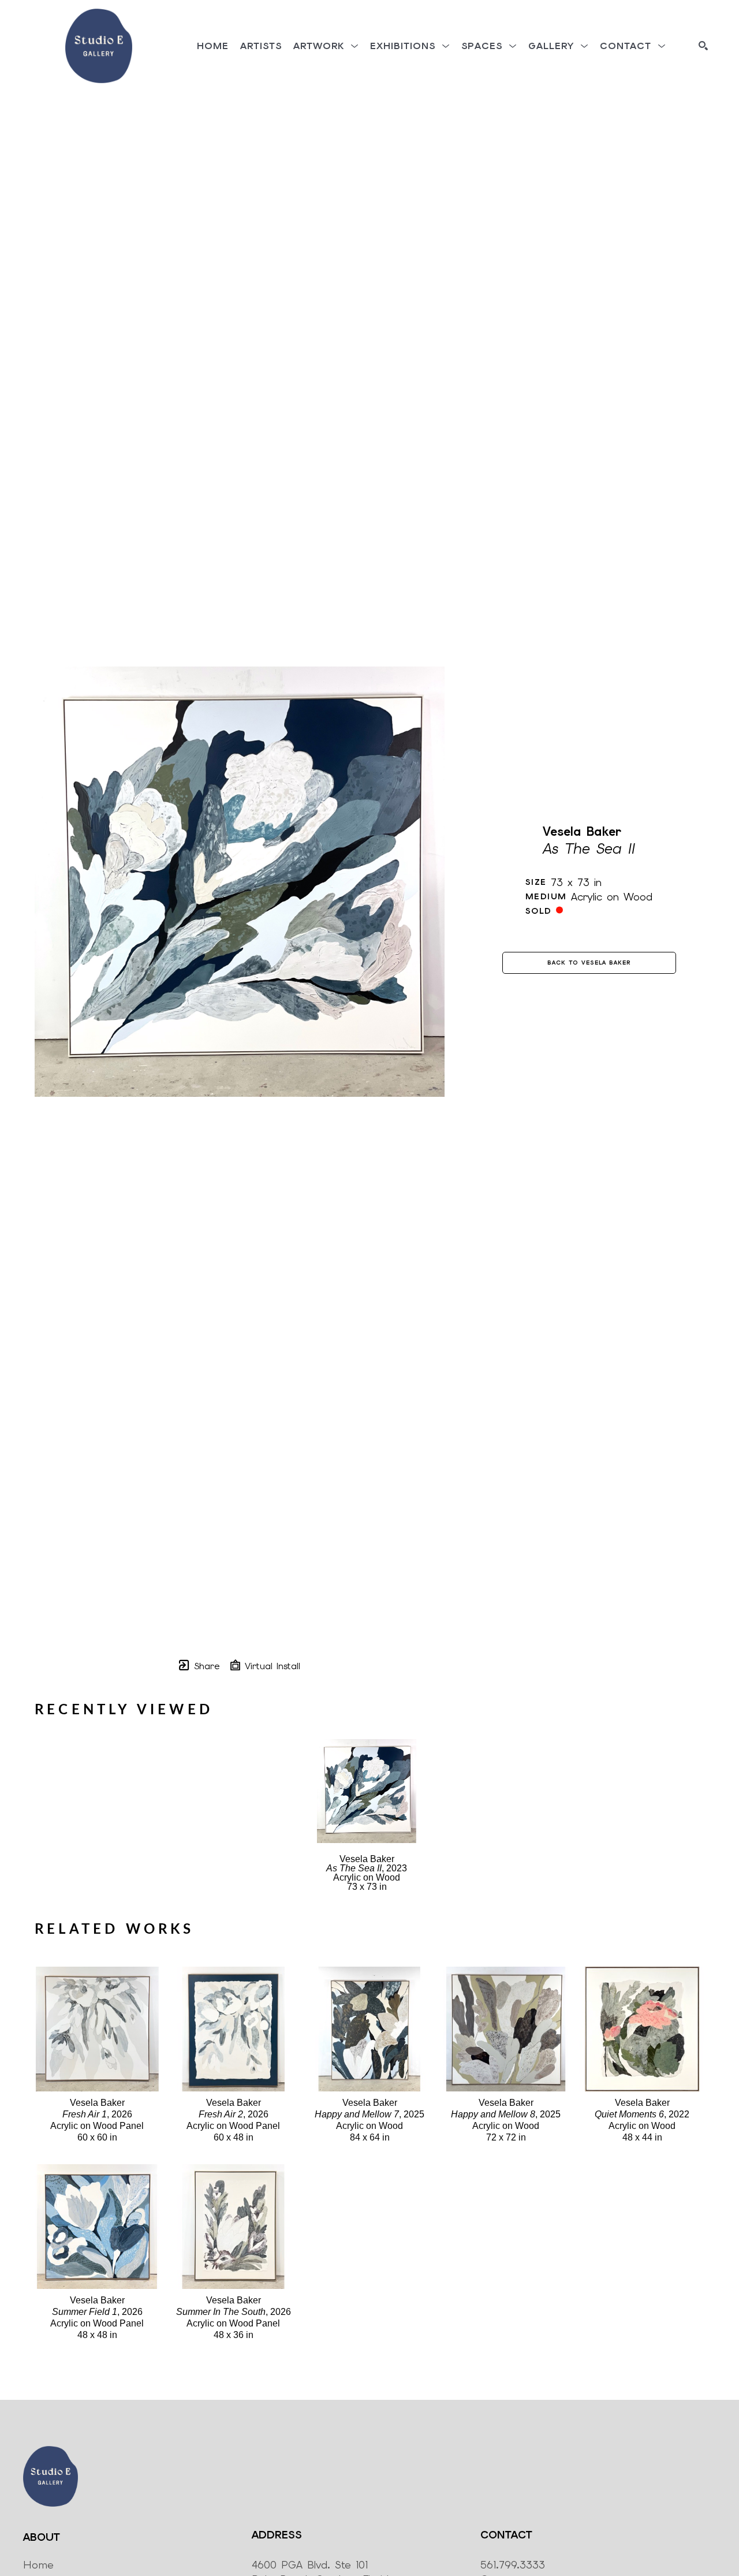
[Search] (703, 46)
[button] (326, 46)
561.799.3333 (513, 2565)
